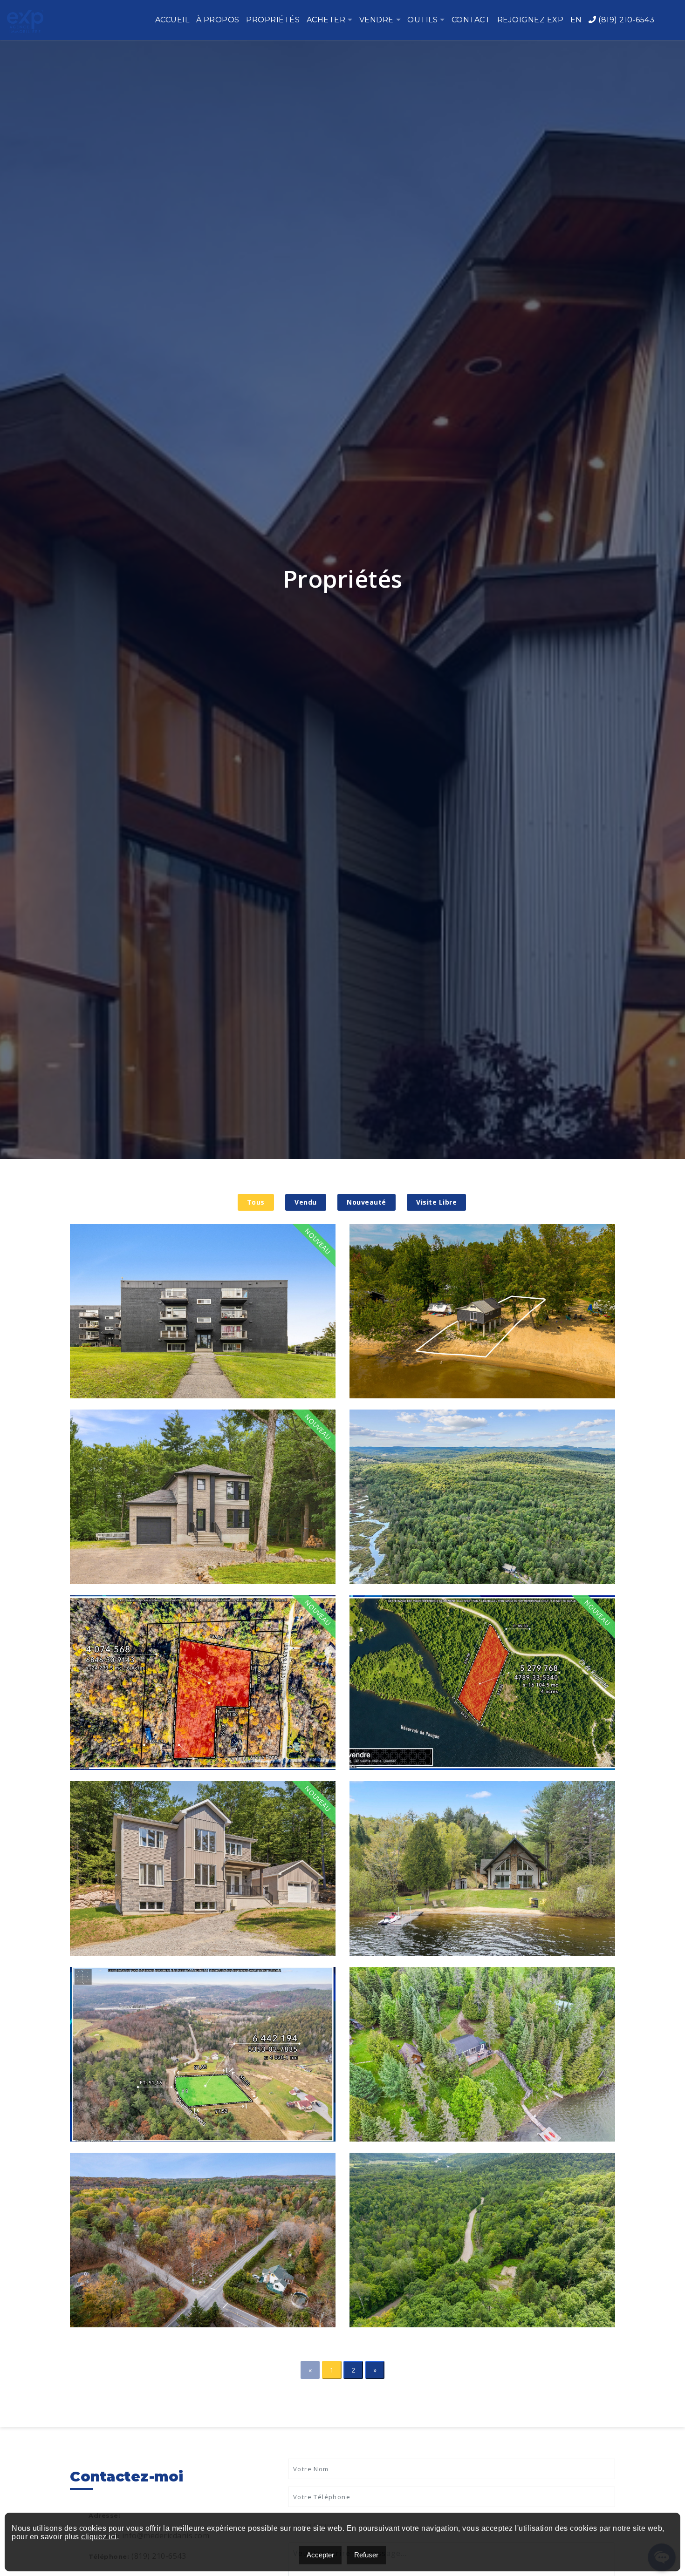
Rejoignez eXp (531, 20)
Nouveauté (366, 1202)
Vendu (306, 1202)
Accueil (172, 20)
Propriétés (273, 20)
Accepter (320, 2555)
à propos (218, 20)
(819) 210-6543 (625, 20)
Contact (471, 20)
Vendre (377, 20)
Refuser (366, 2555)
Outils (422, 20)
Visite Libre (436, 1202)
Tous (256, 1202)
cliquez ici (99, 2537)
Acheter (326, 20)
